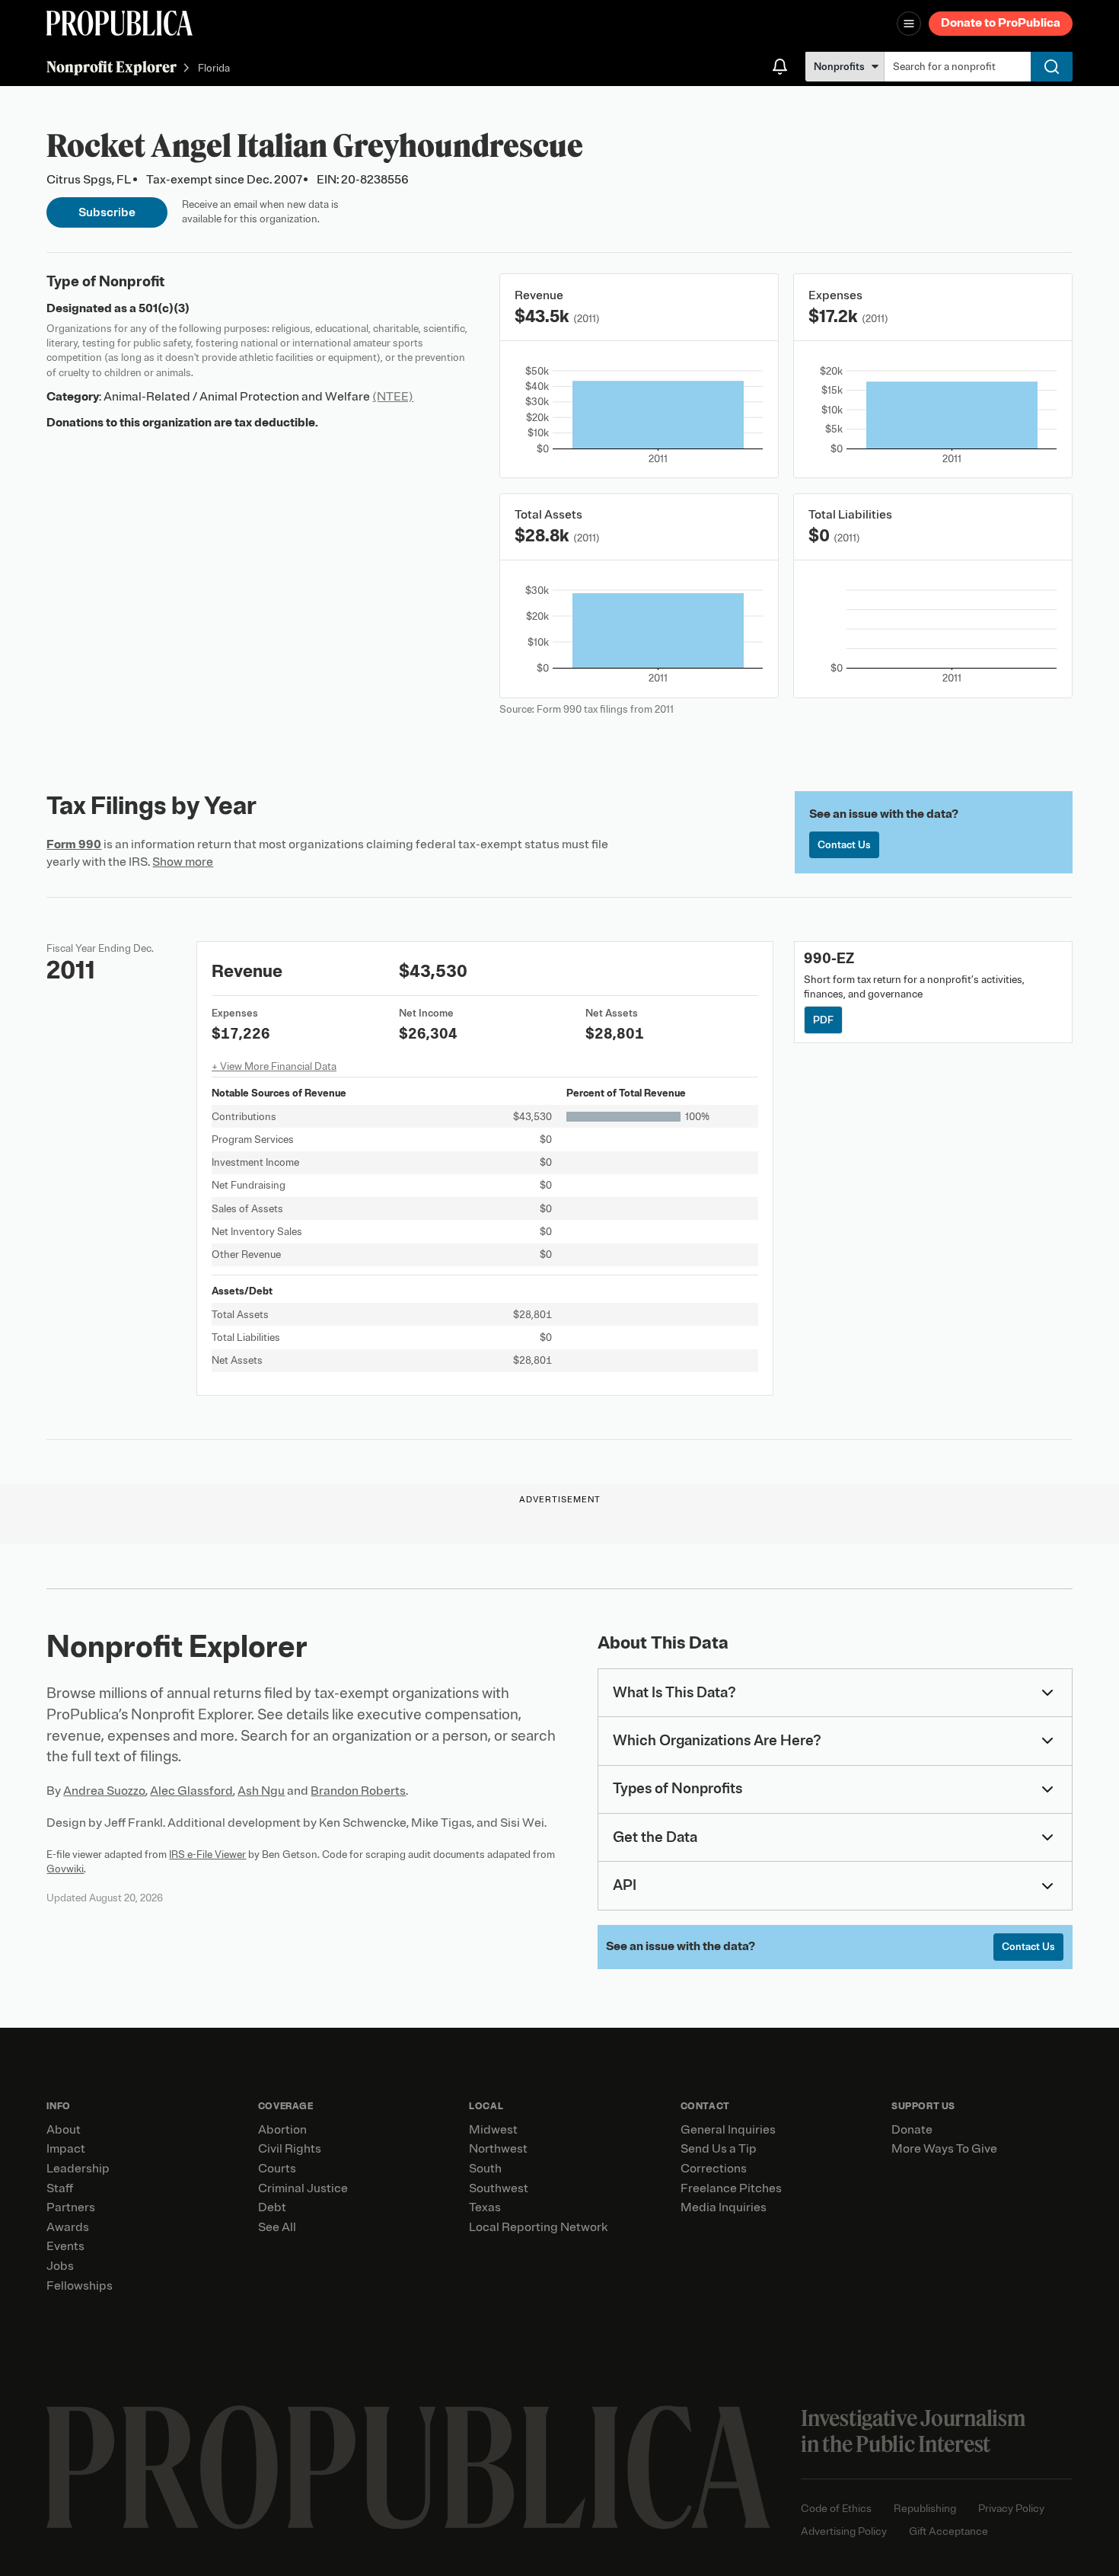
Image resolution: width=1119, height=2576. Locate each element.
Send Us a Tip (719, 2149)
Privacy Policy (1011, 2509)
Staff (60, 2188)
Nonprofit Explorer (112, 67)
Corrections (714, 2169)
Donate (912, 2130)
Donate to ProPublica (1001, 23)
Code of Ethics (836, 2509)
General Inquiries (728, 2130)
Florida (214, 68)
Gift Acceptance (948, 2531)
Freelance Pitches (731, 2188)
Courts (277, 2169)
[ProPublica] (120, 23)
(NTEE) (393, 397)
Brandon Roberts (358, 1791)
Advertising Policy (844, 2531)
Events (65, 2246)
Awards (68, 2227)
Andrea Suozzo (104, 1791)
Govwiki (65, 1869)
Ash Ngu (261, 1791)
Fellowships (80, 2286)
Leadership (78, 2169)
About (64, 2130)
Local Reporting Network (538, 2227)
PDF (823, 1020)
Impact (66, 2149)
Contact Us (844, 845)
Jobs (60, 2266)
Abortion (282, 2130)
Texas (485, 2207)
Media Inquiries (724, 2207)
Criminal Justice (303, 2188)
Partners (71, 2207)
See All (277, 2227)
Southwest (499, 2188)
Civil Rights (290, 2149)
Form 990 (74, 844)
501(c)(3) (164, 308)
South (485, 2169)
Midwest (493, 2130)
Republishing (925, 2509)
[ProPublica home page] (408, 2467)
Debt (272, 2207)
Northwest (498, 2149)
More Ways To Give (944, 2149)
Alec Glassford (191, 1791)
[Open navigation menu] (909, 24)
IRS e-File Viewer (207, 1855)
